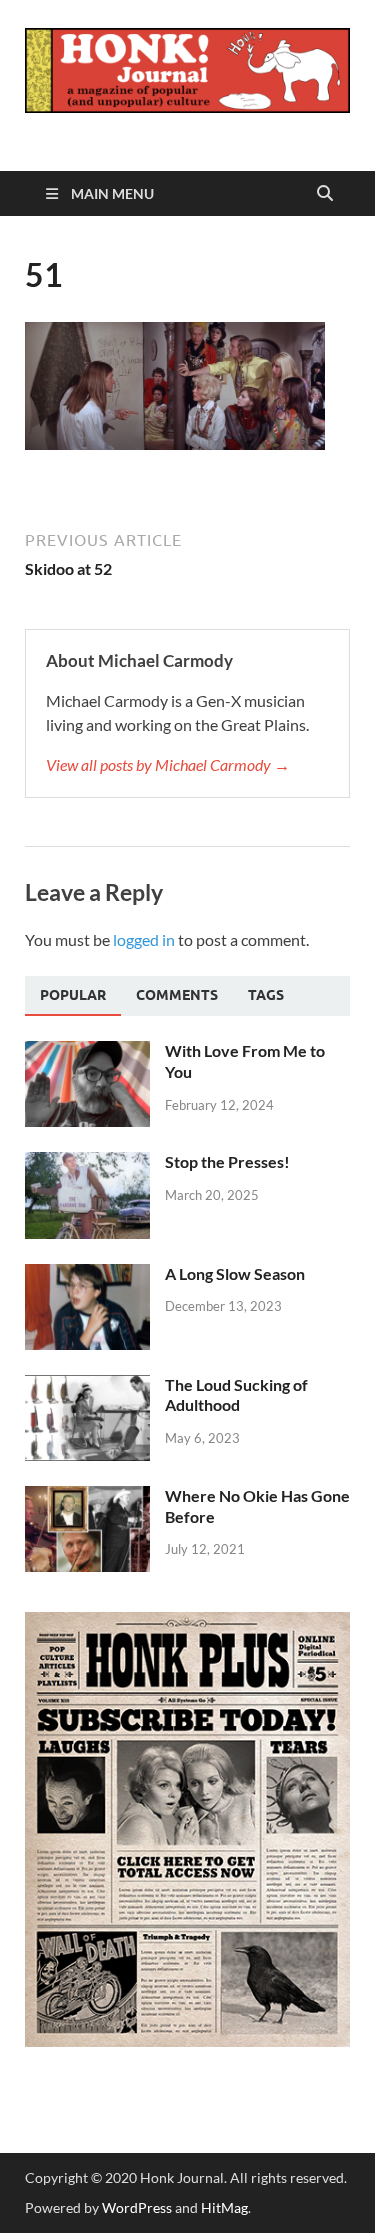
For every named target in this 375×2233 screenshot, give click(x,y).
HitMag (224, 2207)
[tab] (73, 996)
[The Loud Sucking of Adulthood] (87, 1386)
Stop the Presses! (227, 1161)
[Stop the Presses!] (87, 1163)
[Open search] (325, 194)
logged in (144, 939)
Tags (266, 995)
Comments (177, 995)
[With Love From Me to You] (87, 1052)
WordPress (137, 2207)
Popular (73, 995)
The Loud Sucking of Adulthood (236, 1395)
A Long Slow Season (235, 1273)
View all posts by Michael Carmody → (168, 764)
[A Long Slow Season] (87, 1275)
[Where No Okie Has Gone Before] (87, 1497)
